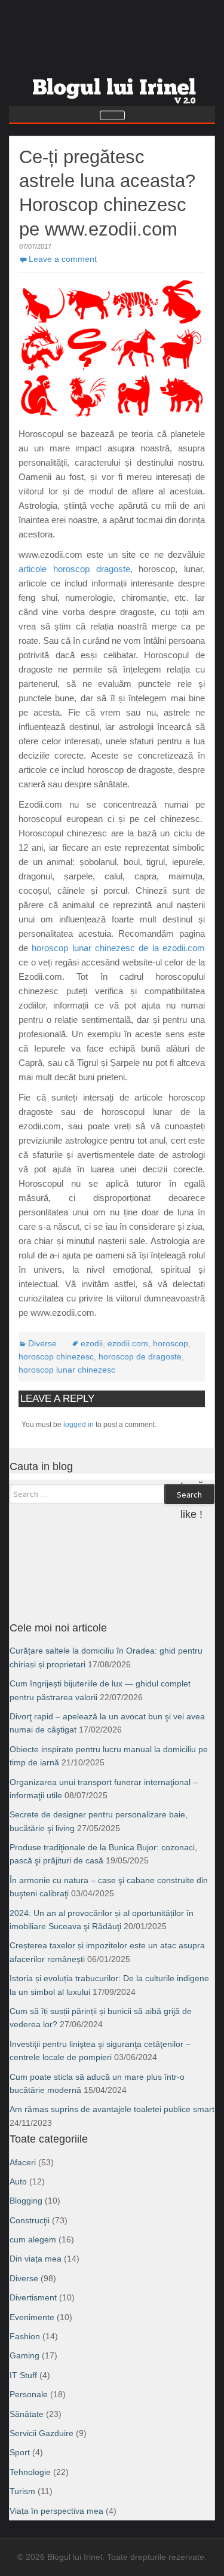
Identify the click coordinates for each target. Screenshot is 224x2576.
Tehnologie (30, 2472)
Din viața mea (36, 2259)
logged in (79, 1425)
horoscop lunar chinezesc (67, 1370)
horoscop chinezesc (56, 1356)
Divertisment (33, 2297)
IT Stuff (23, 2375)
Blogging (26, 2201)
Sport (20, 2452)
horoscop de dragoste (140, 1356)
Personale (29, 2394)
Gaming (24, 2355)
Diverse (42, 1343)
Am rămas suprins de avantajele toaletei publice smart (112, 2109)
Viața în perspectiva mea (56, 2511)
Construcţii (30, 2220)
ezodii (92, 1343)
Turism (22, 2491)
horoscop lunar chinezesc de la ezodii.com (118, 948)
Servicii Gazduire (42, 2433)
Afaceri (23, 2162)
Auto (18, 2181)
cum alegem (33, 2239)
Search (189, 1495)
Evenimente (32, 2317)
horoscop (171, 1343)
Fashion (25, 2336)
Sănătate (27, 2414)
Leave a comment (63, 259)
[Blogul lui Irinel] (116, 86)
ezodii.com (128, 1343)
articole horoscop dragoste (74, 569)
